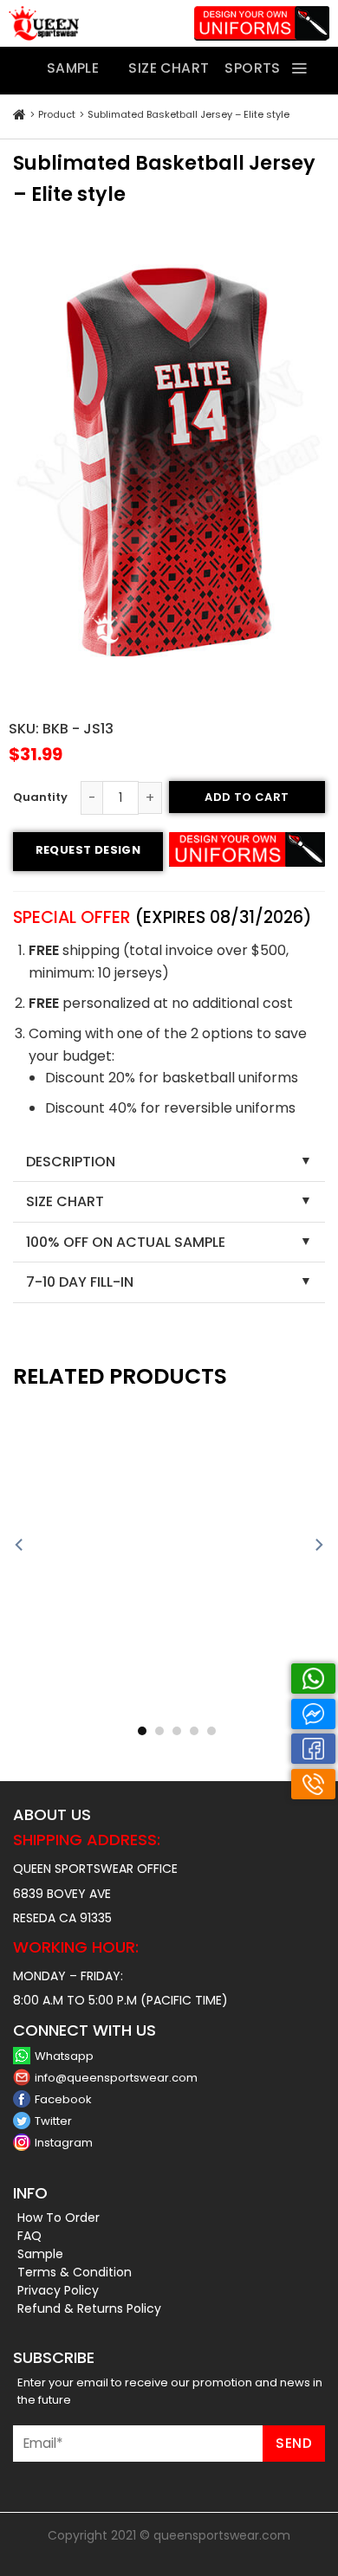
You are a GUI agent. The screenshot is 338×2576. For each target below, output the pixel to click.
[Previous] (20, 1545)
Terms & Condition (75, 2272)
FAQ (29, 2236)
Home (19, 115)
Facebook (63, 2099)
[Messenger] (313, 1714)
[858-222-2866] (313, 1784)
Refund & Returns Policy (89, 2308)
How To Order (58, 2218)
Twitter (53, 2121)
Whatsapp (64, 2056)
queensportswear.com (222, 2535)
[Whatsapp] (313, 1679)
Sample (40, 2254)
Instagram (64, 2143)
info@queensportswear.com (116, 2078)
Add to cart (247, 797)
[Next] (318, 1545)
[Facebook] (313, 1749)
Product (57, 114)
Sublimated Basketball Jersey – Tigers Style (251, 1712)
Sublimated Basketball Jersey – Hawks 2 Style (87, 1712)
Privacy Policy (58, 2290)
